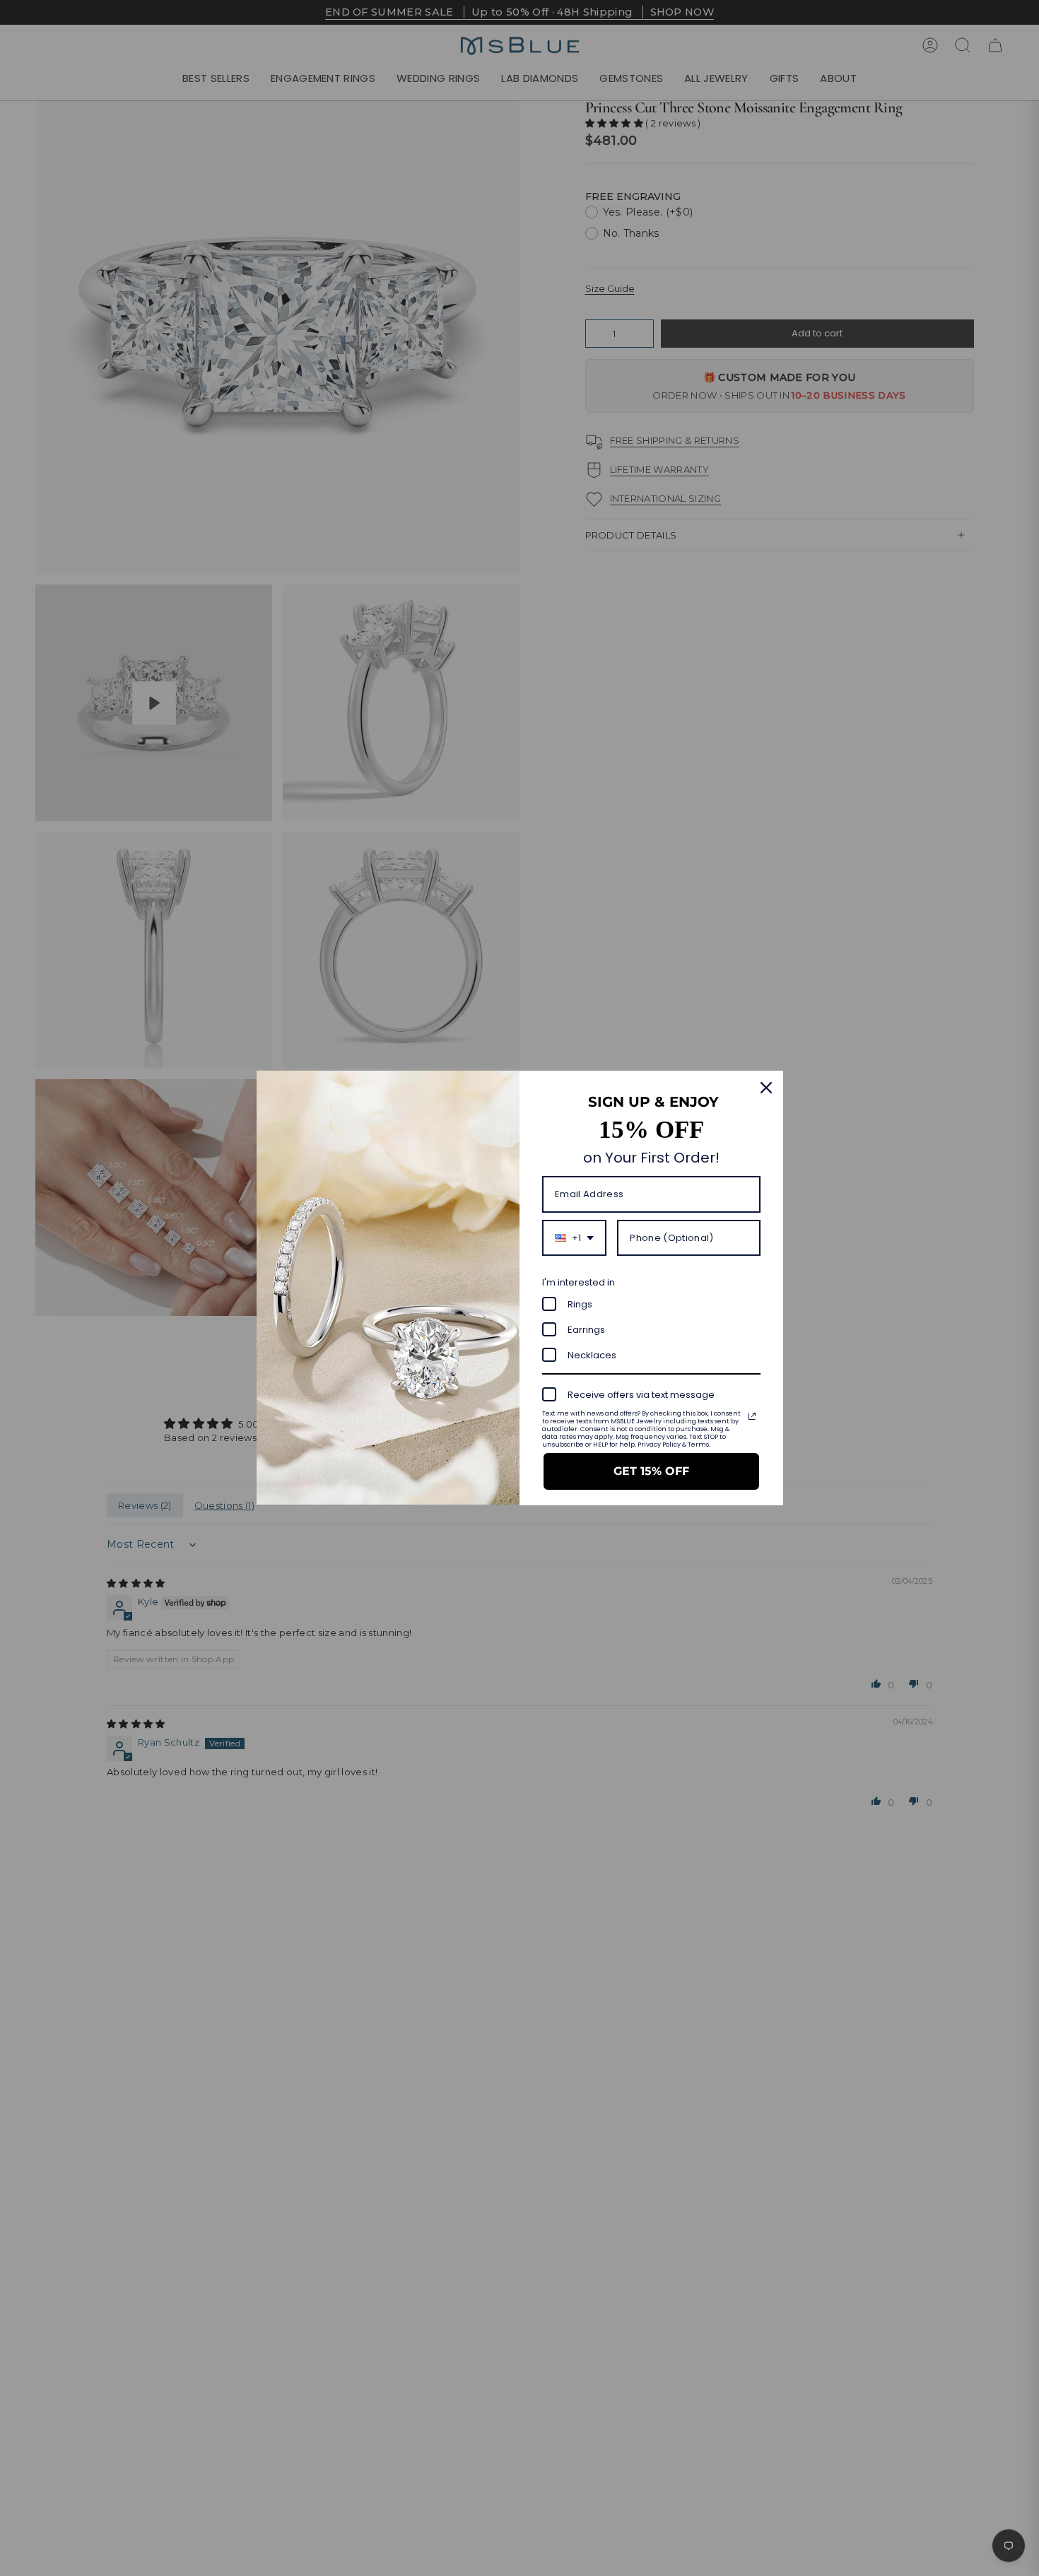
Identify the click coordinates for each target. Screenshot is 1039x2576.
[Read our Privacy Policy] (752, 1416)
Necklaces (592, 1355)
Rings (580, 1304)
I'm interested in (579, 1282)
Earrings (586, 1330)
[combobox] (574, 1238)
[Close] (766, 1088)
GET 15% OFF (651, 1471)
